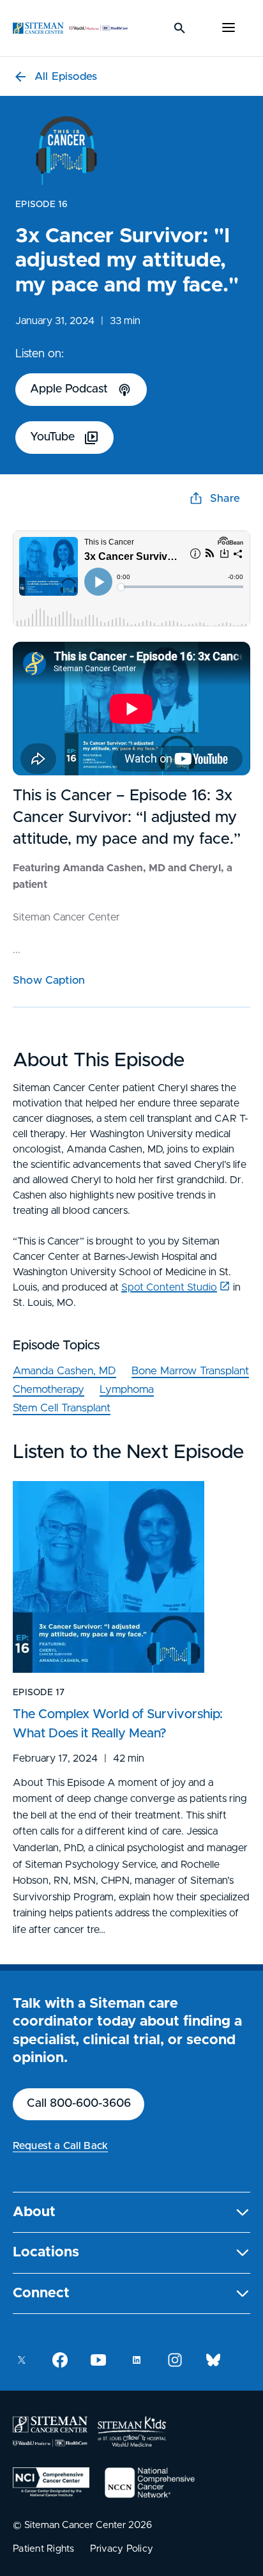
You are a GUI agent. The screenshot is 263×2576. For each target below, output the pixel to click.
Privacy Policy (122, 2549)
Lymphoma (127, 1389)
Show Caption (49, 980)
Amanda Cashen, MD (64, 1371)
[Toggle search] (180, 28)
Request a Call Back (60, 2146)
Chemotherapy (49, 1389)
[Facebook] (60, 2360)
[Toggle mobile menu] (229, 28)
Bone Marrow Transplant (190, 1371)
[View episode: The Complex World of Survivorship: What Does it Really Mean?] (109, 1577)
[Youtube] (98, 2360)
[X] (22, 2360)
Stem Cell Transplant (62, 1408)
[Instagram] (175, 2360)
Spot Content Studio (169, 1287)
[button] (131, 2213)
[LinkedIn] (137, 2360)
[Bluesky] (213, 2360)
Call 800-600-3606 (79, 2104)
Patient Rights (44, 2549)
